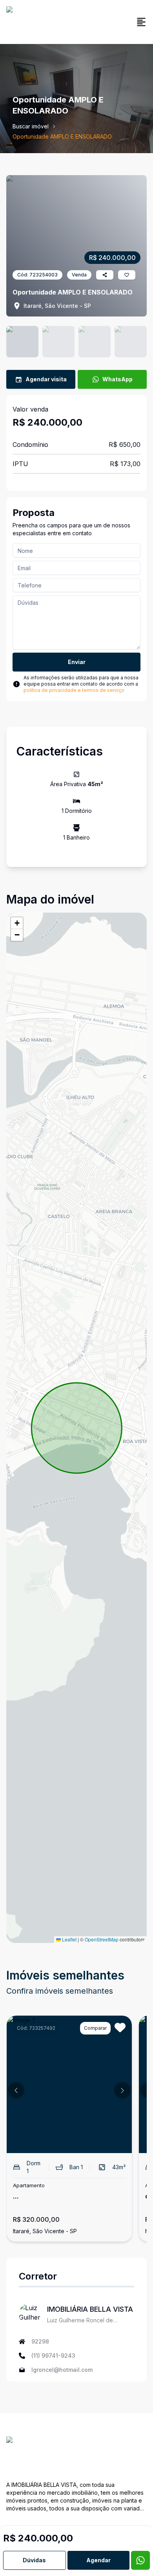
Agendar (98, 2560)
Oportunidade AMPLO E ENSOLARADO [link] (62, 136)
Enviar (77, 662)
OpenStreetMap (102, 1939)
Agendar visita (46, 379)
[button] (17, 923)
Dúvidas (34, 2560)
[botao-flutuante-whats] (140, 2560)
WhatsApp (117, 379)
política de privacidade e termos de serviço (74, 690)
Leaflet (69, 1939)
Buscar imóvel (31, 126)
